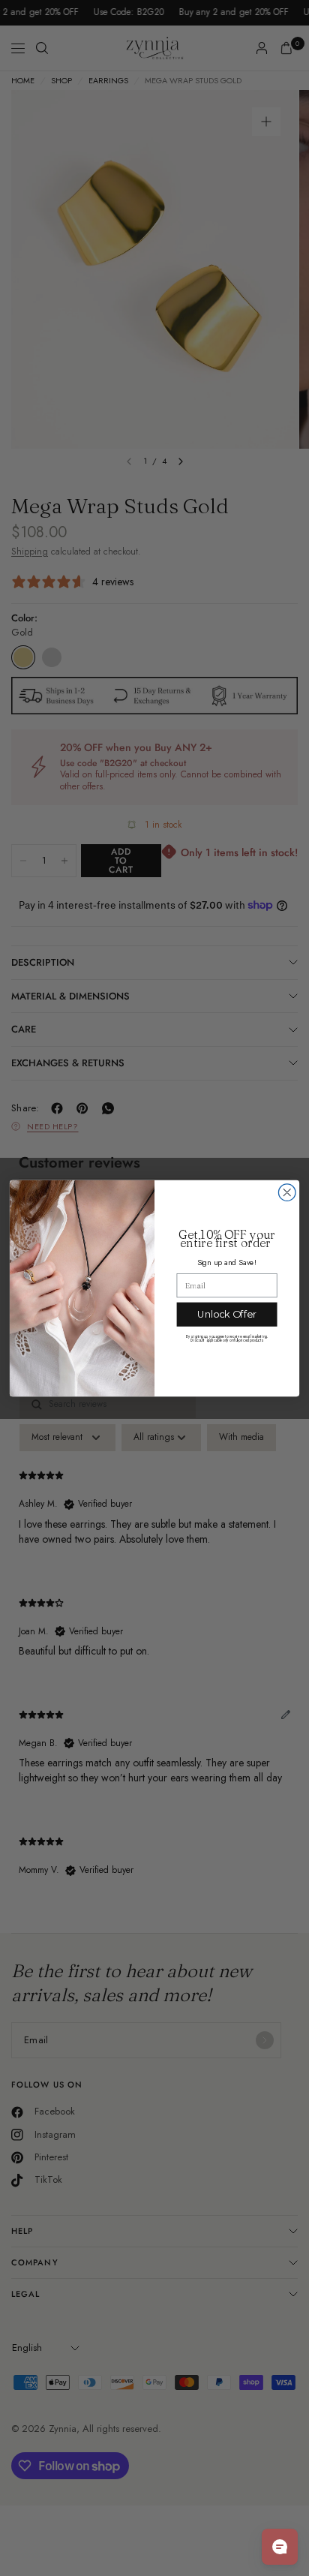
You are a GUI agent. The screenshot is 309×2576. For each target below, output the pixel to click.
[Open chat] (280, 2547)
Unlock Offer (227, 1314)
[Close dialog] (287, 1193)
